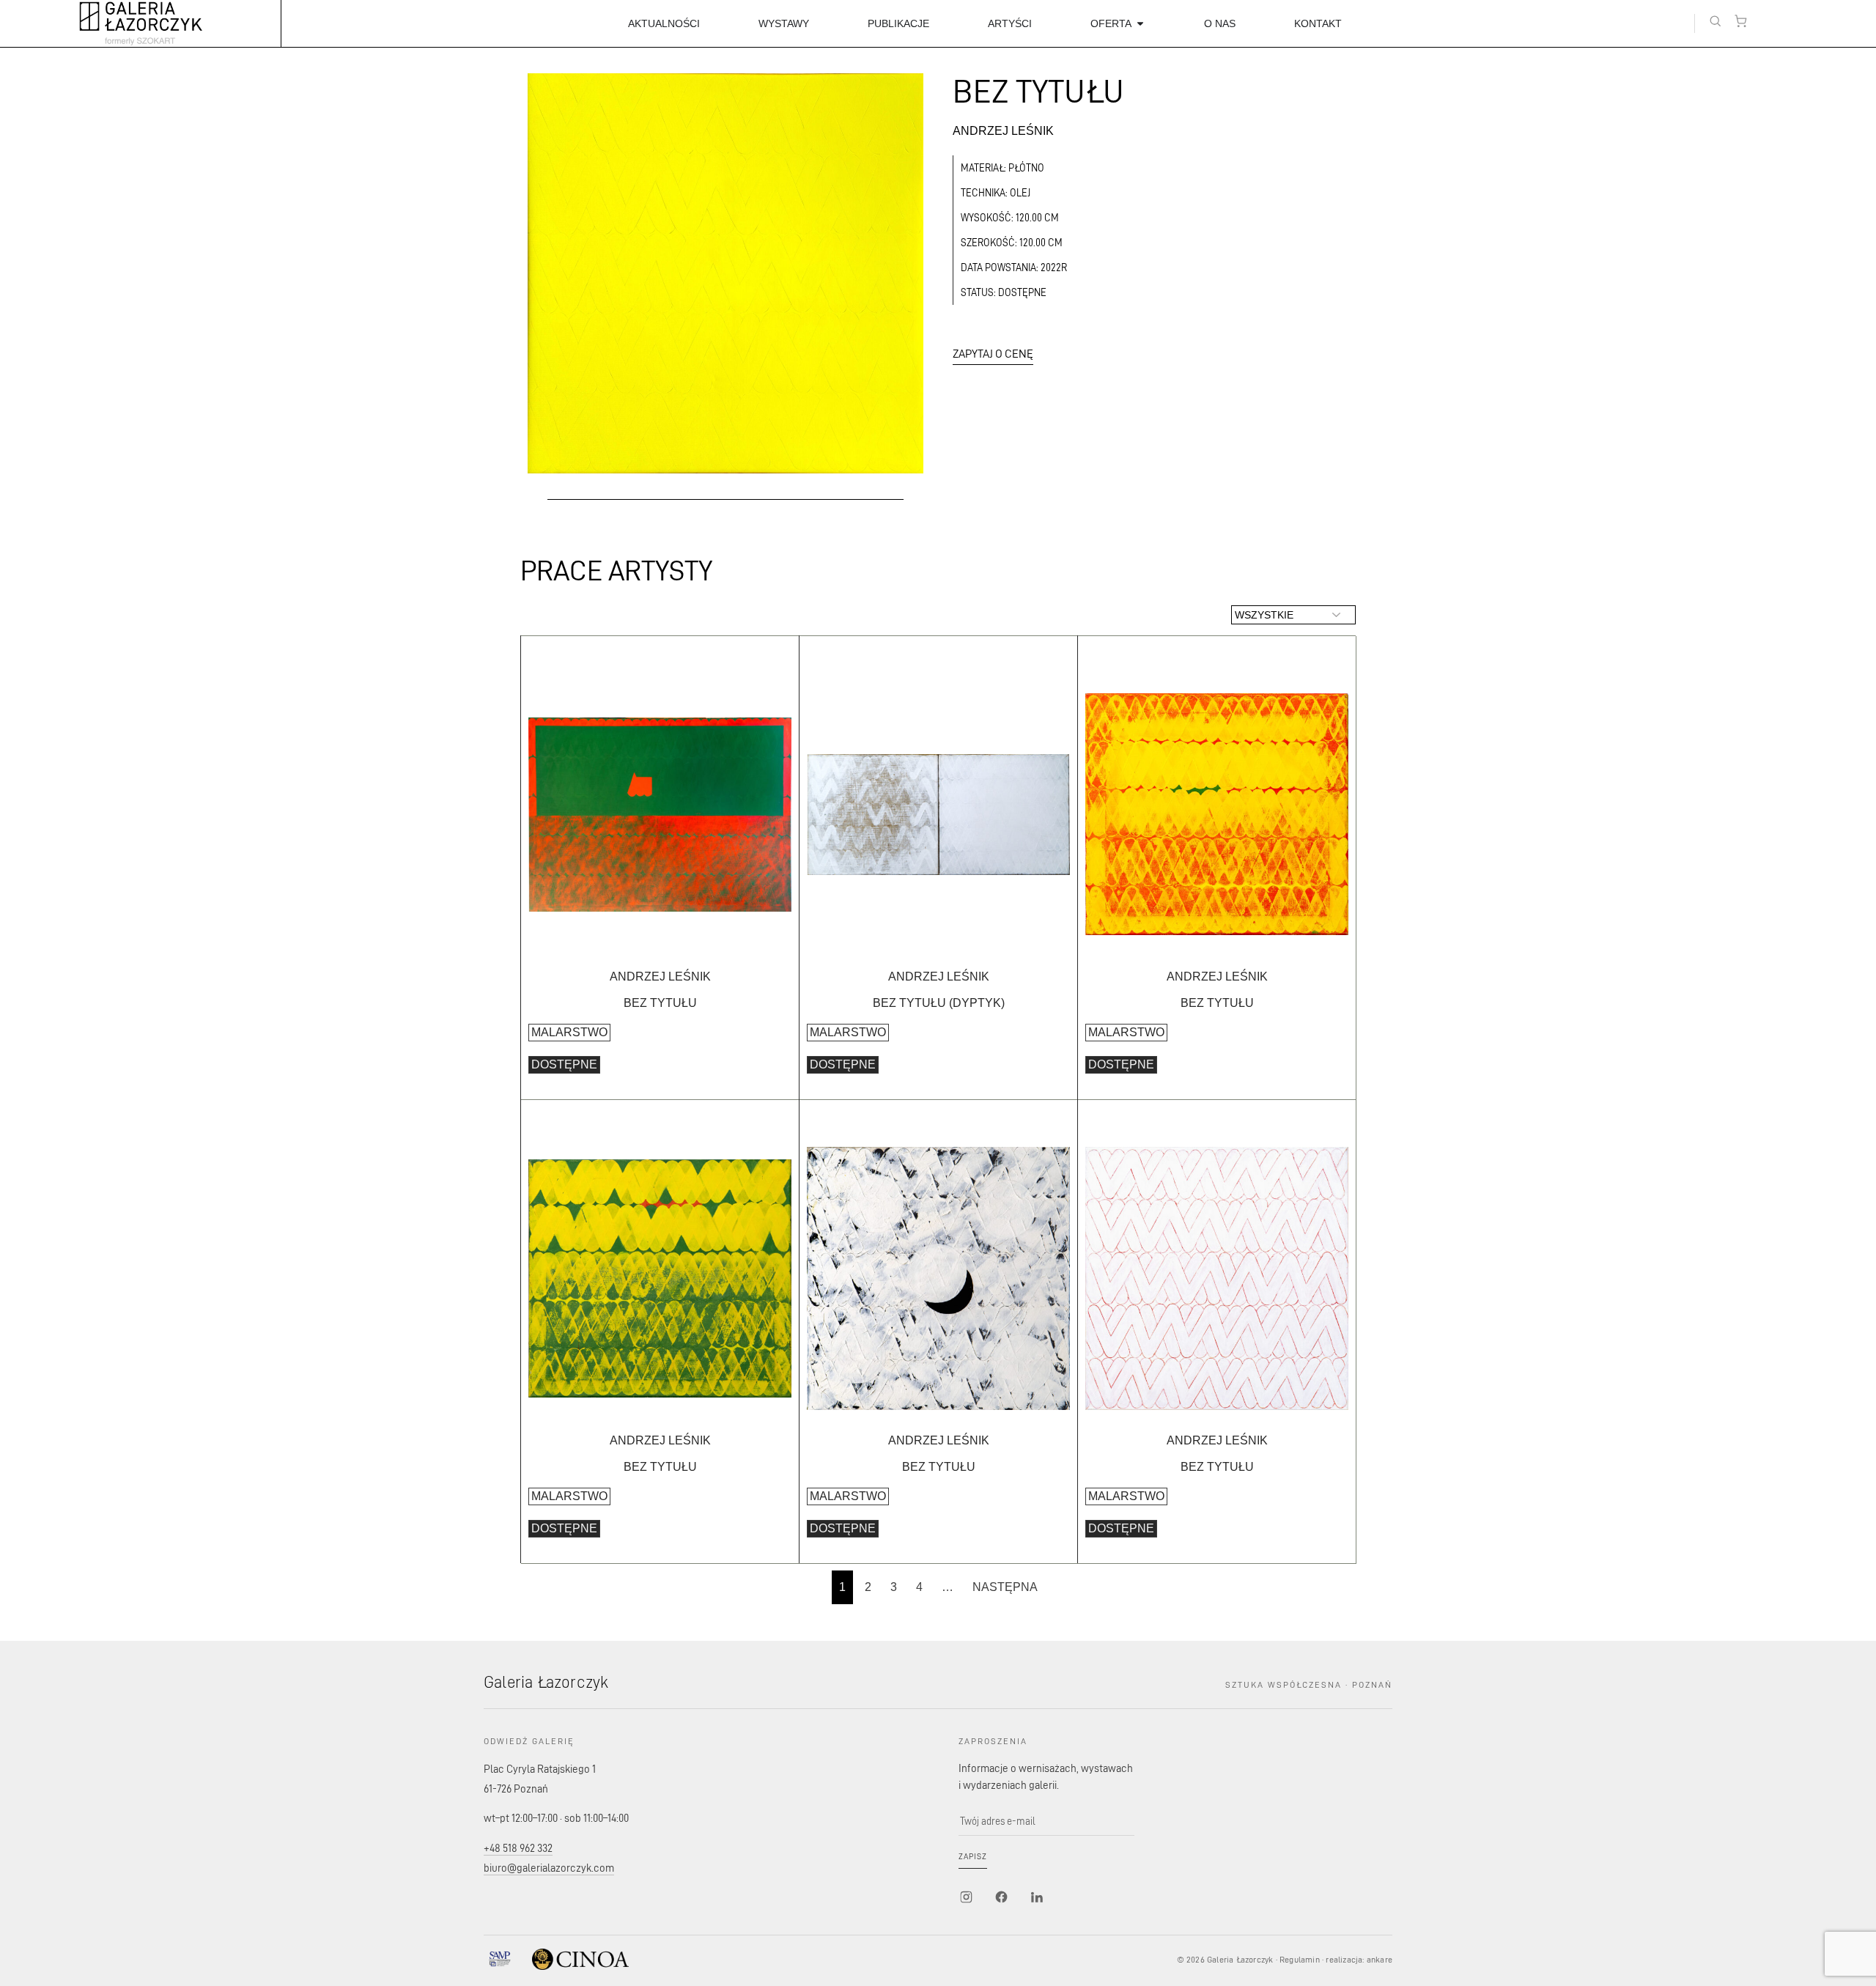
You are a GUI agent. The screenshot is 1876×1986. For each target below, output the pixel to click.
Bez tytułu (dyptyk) (939, 1003)
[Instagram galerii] (966, 1897)
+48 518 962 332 (518, 1848)
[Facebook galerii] (1001, 1897)
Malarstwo (569, 1032)
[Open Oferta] (1140, 24)
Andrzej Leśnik (1003, 131)
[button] (1715, 21)
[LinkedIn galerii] (1036, 1897)
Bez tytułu (660, 1003)
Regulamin (1300, 1959)
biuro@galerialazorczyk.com (549, 1868)
